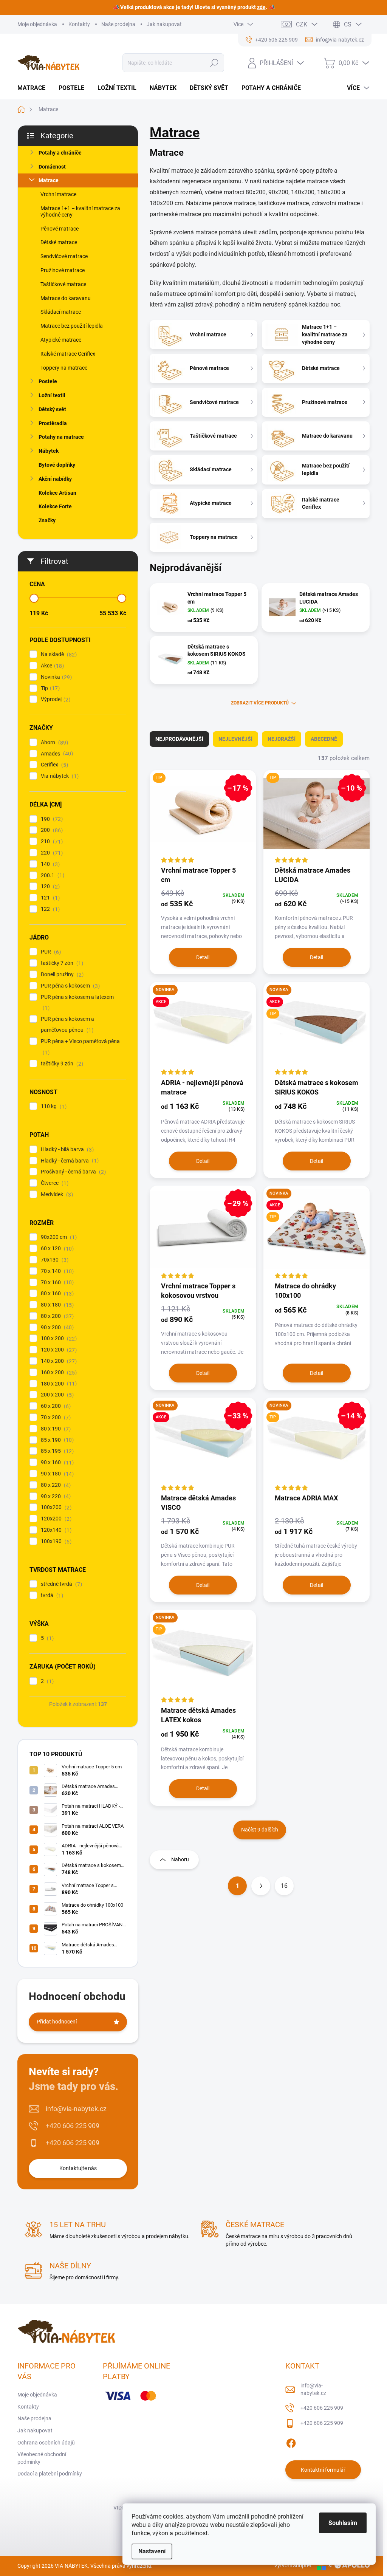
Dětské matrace (59, 242)
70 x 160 (56, 1283)
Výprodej (55, 699)
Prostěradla (53, 423)
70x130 (54, 1260)
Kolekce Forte (55, 506)
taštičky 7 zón (61, 963)
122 (49, 909)
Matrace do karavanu (66, 298)
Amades (56, 754)
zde (261, 7)
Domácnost (52, 167)
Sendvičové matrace (64, 256)
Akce (51, 666)
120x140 (55, 1530)
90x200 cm (58, 1237)
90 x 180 (56, 1474)
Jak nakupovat (164, 24)
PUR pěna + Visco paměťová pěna (80, 1047)
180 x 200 (58, 1384)
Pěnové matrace (60, 229)
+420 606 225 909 (73, 2126)
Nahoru (180, 1859)
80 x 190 (55, 1429)
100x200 (55, 1507)
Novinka (55, 677)
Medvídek (56, 1194)
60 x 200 (55, 1406)
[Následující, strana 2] (261, 1886)
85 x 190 (56, 1440)
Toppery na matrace (64, 368)
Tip (49, 688)
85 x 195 (56, 1451)
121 (49, 898)
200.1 (52, 875)
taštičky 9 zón (61, 1064)
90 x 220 (55, 1496)
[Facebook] (291, 2442)
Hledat (214, 63)
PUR (50, 952)
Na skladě (58, 654)
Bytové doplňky (57, 465)
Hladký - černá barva (69, 1161)
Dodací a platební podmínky (50, 2474)
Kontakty (79, 24)
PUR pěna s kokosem (69, 986)
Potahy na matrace (61, 437)
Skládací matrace (61, 312)
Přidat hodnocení (57, 2022)
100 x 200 (58, 1338)
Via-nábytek (59, 776)
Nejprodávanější (179, 739)
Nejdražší (282, 739)
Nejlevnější (235, 739)
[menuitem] (34, 88)
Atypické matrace (61, 340)
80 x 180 (56, 1305)
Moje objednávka (37, 24)
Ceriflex (53, 765)
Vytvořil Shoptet (293, 2565)
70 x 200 (55, 1417)
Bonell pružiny (61, 975)
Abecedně (324, 739)
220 (51, 853)
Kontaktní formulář (323, 2470)
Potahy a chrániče (60, 153)
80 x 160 (56, 1293)
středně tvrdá (60, 1584)
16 (284, 1886)
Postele (48, 381)
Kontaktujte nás (78, 2168)
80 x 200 (56, 1316)
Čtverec (54, 1183)
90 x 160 (56, 1462)
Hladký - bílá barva (66, 1149)
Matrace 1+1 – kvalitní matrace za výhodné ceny (80, 211)
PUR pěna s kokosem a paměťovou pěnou (67, 1025)
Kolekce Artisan (57, 493)
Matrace (49, 180)
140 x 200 (58, 1361)
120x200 (55, 1519)
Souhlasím (343, 2523)
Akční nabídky (55, 479)
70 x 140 (56, 1271)
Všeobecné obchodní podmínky (42, 2458)
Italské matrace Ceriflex (68, 354)
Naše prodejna (118, 24)
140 (49, 864)
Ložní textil (52, 395)
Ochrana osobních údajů (46, 2443)
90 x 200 (56, 1327)
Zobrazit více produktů (260, 703)
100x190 (55, 1541)
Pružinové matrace (63, 270)
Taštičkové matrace (63, 284)
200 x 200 (56, 1395)
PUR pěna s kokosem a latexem (77, 1003)
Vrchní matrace (58, 194)
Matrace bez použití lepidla (72, 326)
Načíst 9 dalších (260, 1830)
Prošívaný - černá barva (72, 1172)
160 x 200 (58, 1372)
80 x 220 (55, 1485)
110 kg (53, 1106)
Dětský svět (52, 409)
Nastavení (152, 2551)
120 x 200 (58, 1350)
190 (51, 819)
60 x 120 (56, 1249)
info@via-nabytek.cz (76, 2109)
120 (49, 886)
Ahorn (53, 742)
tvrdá (51, 1595)
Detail (203, 957)
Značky (47, 520)
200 (51, 830)
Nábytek (49, 451)
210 (51, 841)
